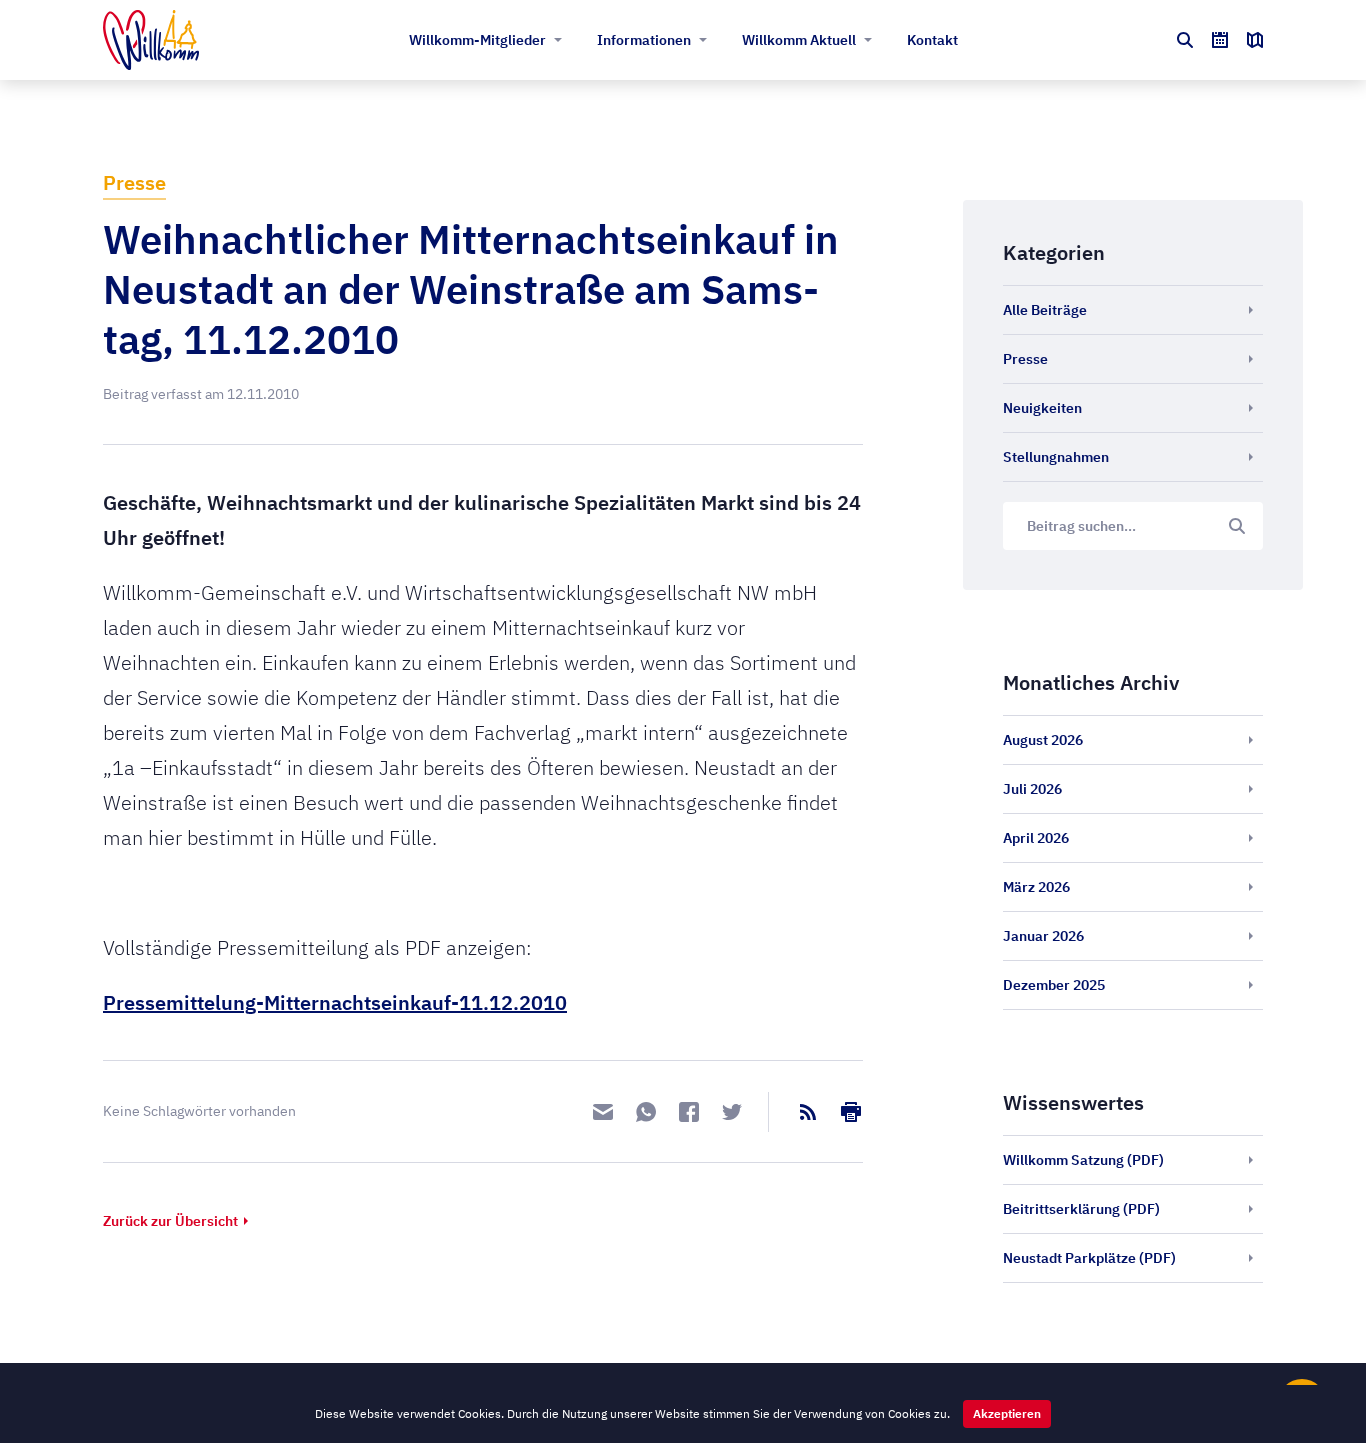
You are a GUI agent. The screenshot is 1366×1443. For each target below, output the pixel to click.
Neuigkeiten (1042, 408)
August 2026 (1043, 740)
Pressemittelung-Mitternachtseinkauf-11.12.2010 (335, 1002)
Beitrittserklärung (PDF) (1081, 1209)
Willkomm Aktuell (799, 40)
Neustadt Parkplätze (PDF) (1089, 1258)
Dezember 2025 (1054, 985)
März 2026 (1036, 887)
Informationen (644, 40)
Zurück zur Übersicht (170, 1221)
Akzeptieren (1007, 1413)
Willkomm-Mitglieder (477, 40)
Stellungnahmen (1056, 457)
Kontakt (932, 40)
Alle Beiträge (1045, 310)
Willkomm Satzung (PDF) (1083, 1160)
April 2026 (1036, 838)
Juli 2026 (1032, 789)
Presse (134, 182)
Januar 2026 (1043, 936)
